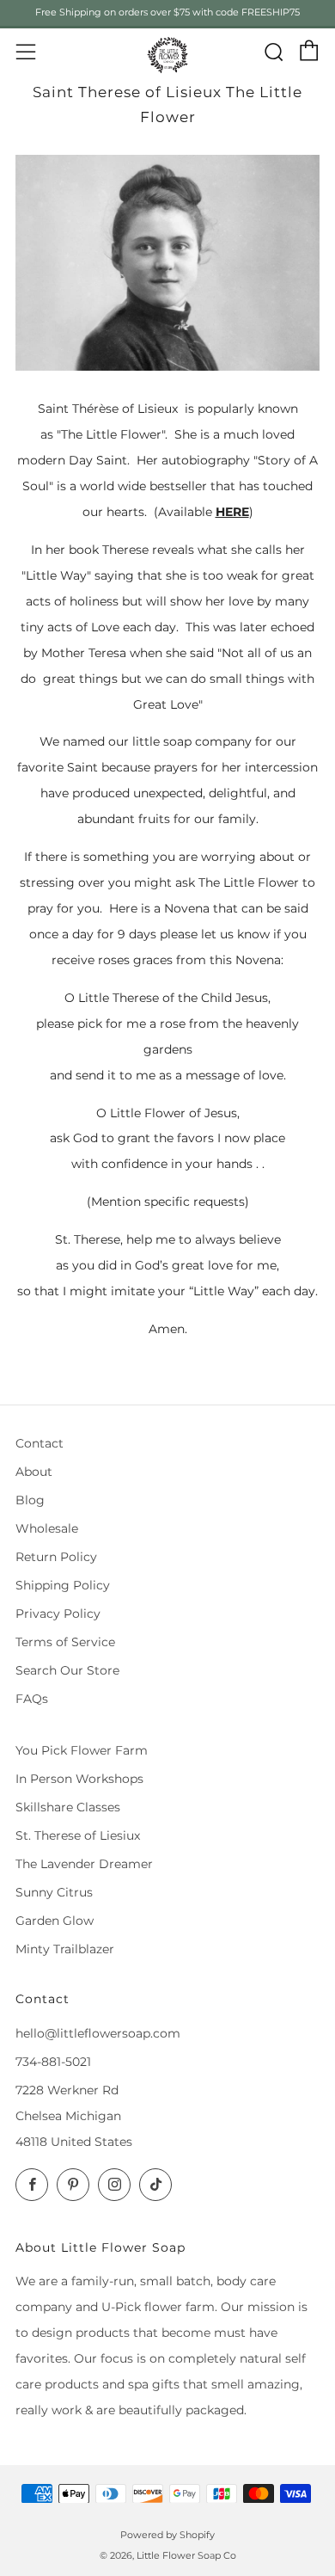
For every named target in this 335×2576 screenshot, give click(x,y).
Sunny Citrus (54, 1892)
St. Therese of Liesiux (78, 1835)
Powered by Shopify (167, 2535)
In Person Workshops (79, 1779)
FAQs (32, 1699)
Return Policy (56, 1557)
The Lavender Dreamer (84, 1864)
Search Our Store (67, 1670)
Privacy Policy (58, 1614)
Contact (40, 1443)
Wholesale (47, 1528)
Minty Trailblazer (65, 1949)
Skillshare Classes (68, 1807)
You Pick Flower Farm (82, 1750)
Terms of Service (65, 1642)
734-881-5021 (53, 2062)
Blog (30, 1500)
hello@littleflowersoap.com (98, 2033)
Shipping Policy (63, 1585)
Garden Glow (55, 1921)
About (34, 1472)
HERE (232, 512)
